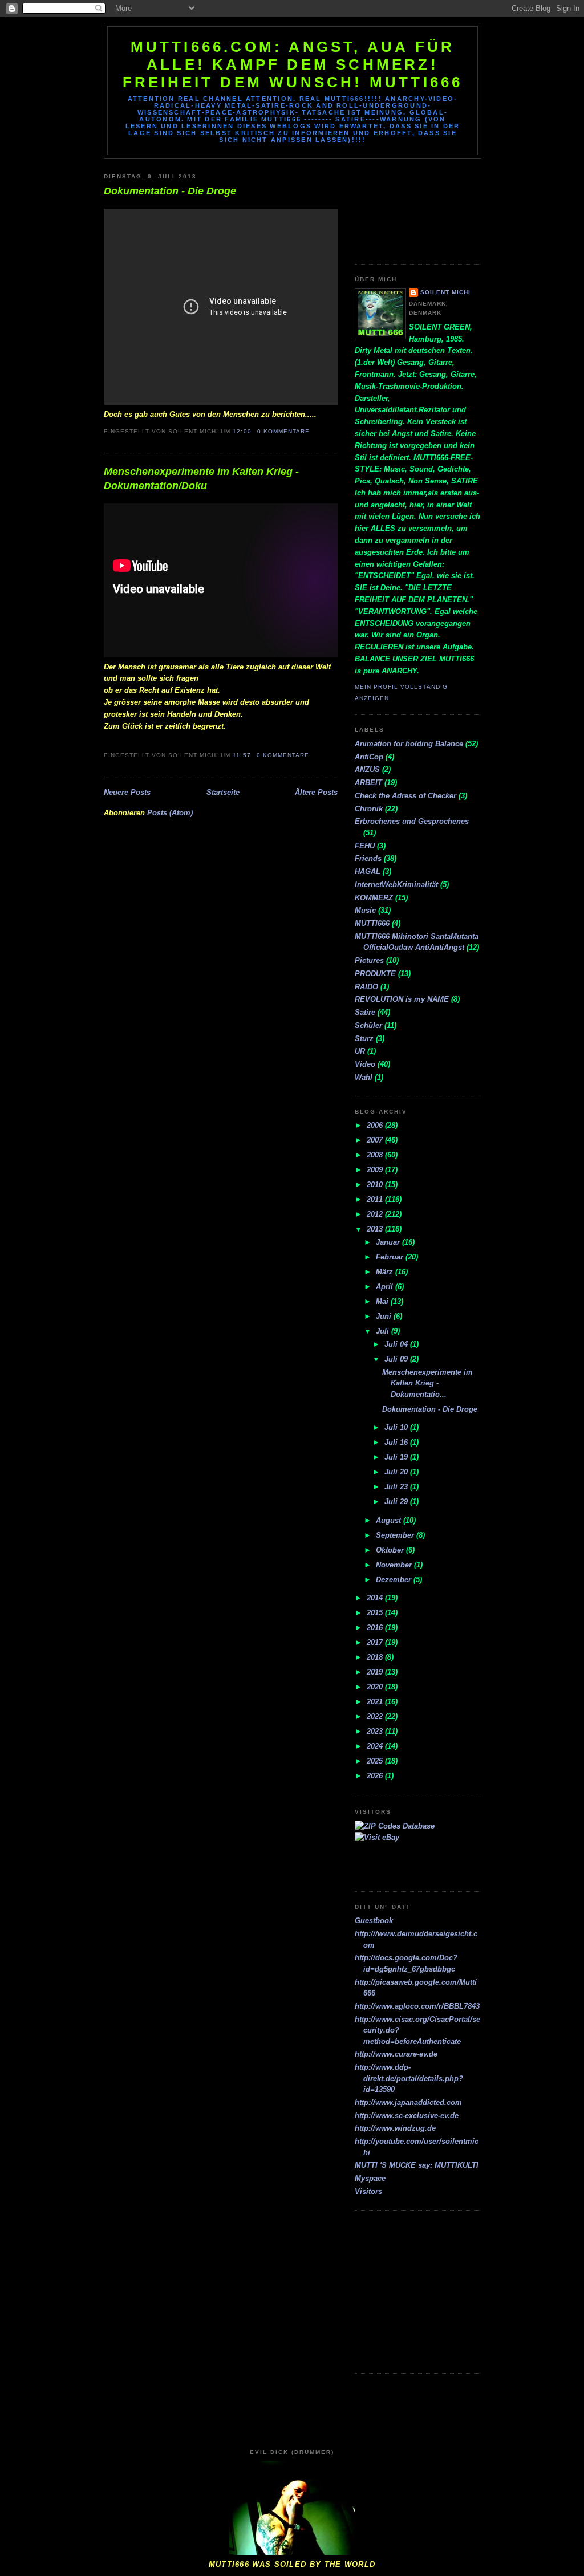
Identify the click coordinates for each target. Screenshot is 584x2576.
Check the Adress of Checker (405, 796)
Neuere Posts (127, 792)
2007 (376, 1140)
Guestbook (374, 1921)
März (386, 1272)
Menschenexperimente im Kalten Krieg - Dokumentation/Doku (201, 479)
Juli (384, 1331)
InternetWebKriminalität (396, 885)
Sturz (364, 1039)
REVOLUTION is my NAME (402, 999)
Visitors (368, 2191)
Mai (383, 1301)
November (395, 1565)
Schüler (368, 1025)
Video (365, 1064)
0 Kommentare (283, 431)
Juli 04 (397, 1344)
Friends (368, 858)
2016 (376, 1628)
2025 (376, 1761)
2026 (376, 1776)
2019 (376, 1672)
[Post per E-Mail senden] (313, 431)
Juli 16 (397, 1442)
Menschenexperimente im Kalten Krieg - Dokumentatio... (427, 1383)
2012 (376, 1214)
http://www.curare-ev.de (396, 2054)
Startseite (223, 792)
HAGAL (368, 871)
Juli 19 (397, 1457)
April (386, 1287)
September (396, 1535)
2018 (376, 1657)
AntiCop (369, 757)
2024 (376, 1746)
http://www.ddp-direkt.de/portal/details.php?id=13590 (409, 2078)
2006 (376, 1125)
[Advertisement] (406, 207)
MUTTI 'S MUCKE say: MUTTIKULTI (417, 2165)
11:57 (242, 755)
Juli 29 (397, 1502)
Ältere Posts (316, 792)
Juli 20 (397, 1472)
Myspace (370, 2178)
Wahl (364, 1077)
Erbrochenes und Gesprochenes (412, 821)
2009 (376, 1170)
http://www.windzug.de (395, 2128)
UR (360, 1051)
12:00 (242, 431)
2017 (376, 1642)
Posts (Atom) (170, 813)
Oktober (391, 1550)
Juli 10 (397, 1427)
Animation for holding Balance (409, 744)
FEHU (365, 846)
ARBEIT (368, 783)
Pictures (369, 960)
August (390, 1520)
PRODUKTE (375, 974)
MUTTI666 (372, 923)
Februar (391, 1257)
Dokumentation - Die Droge (170, 191)
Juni (385, 1316)
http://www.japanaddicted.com (408, 2102)
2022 (376, 1716)
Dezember (395, 1580)
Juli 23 (397, 1487)
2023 (376, 1731)
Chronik (369, 809)
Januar (389, 1242)
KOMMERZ (374, 898)
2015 (376, 1613)
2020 (376, 1687)
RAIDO (366, 987)
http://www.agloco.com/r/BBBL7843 (417, 2006)
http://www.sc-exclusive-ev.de (407, 2116)
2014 (376, 1598)
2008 (376, 1155)
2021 (376, 1702)
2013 (376, 1229)
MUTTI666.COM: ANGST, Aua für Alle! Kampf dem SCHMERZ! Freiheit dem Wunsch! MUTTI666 (293, 64)
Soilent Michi (445, 292)
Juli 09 (397, 1359)
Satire (365, 1012)
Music (365, 910)
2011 (376, 1199)
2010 (376, 1185)
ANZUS (367, 769)
